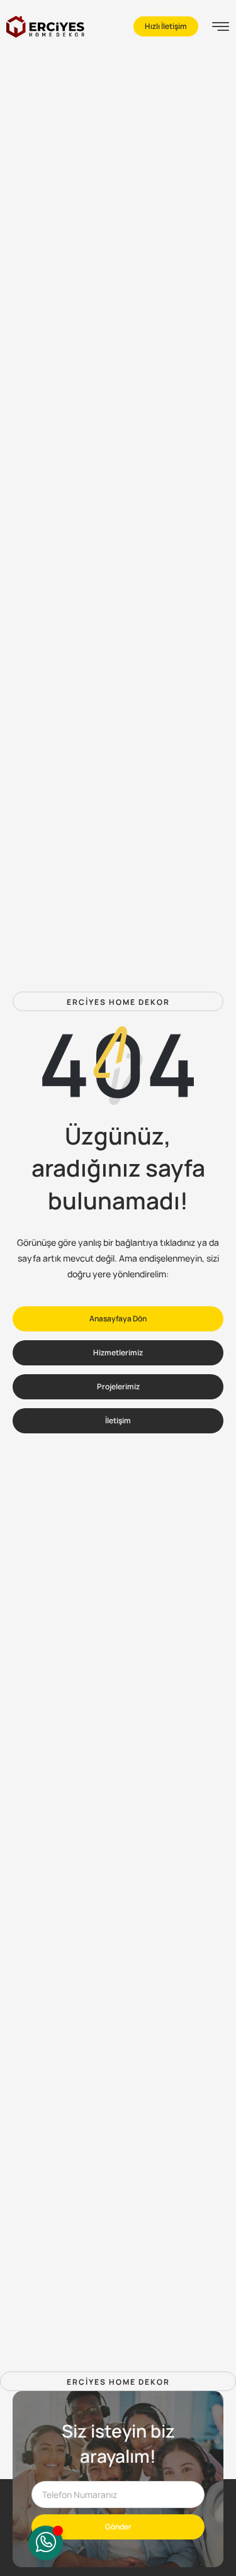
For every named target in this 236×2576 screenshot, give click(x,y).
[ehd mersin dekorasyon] (45, 27)
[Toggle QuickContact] (46, 2543)
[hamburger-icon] (221, 28)
